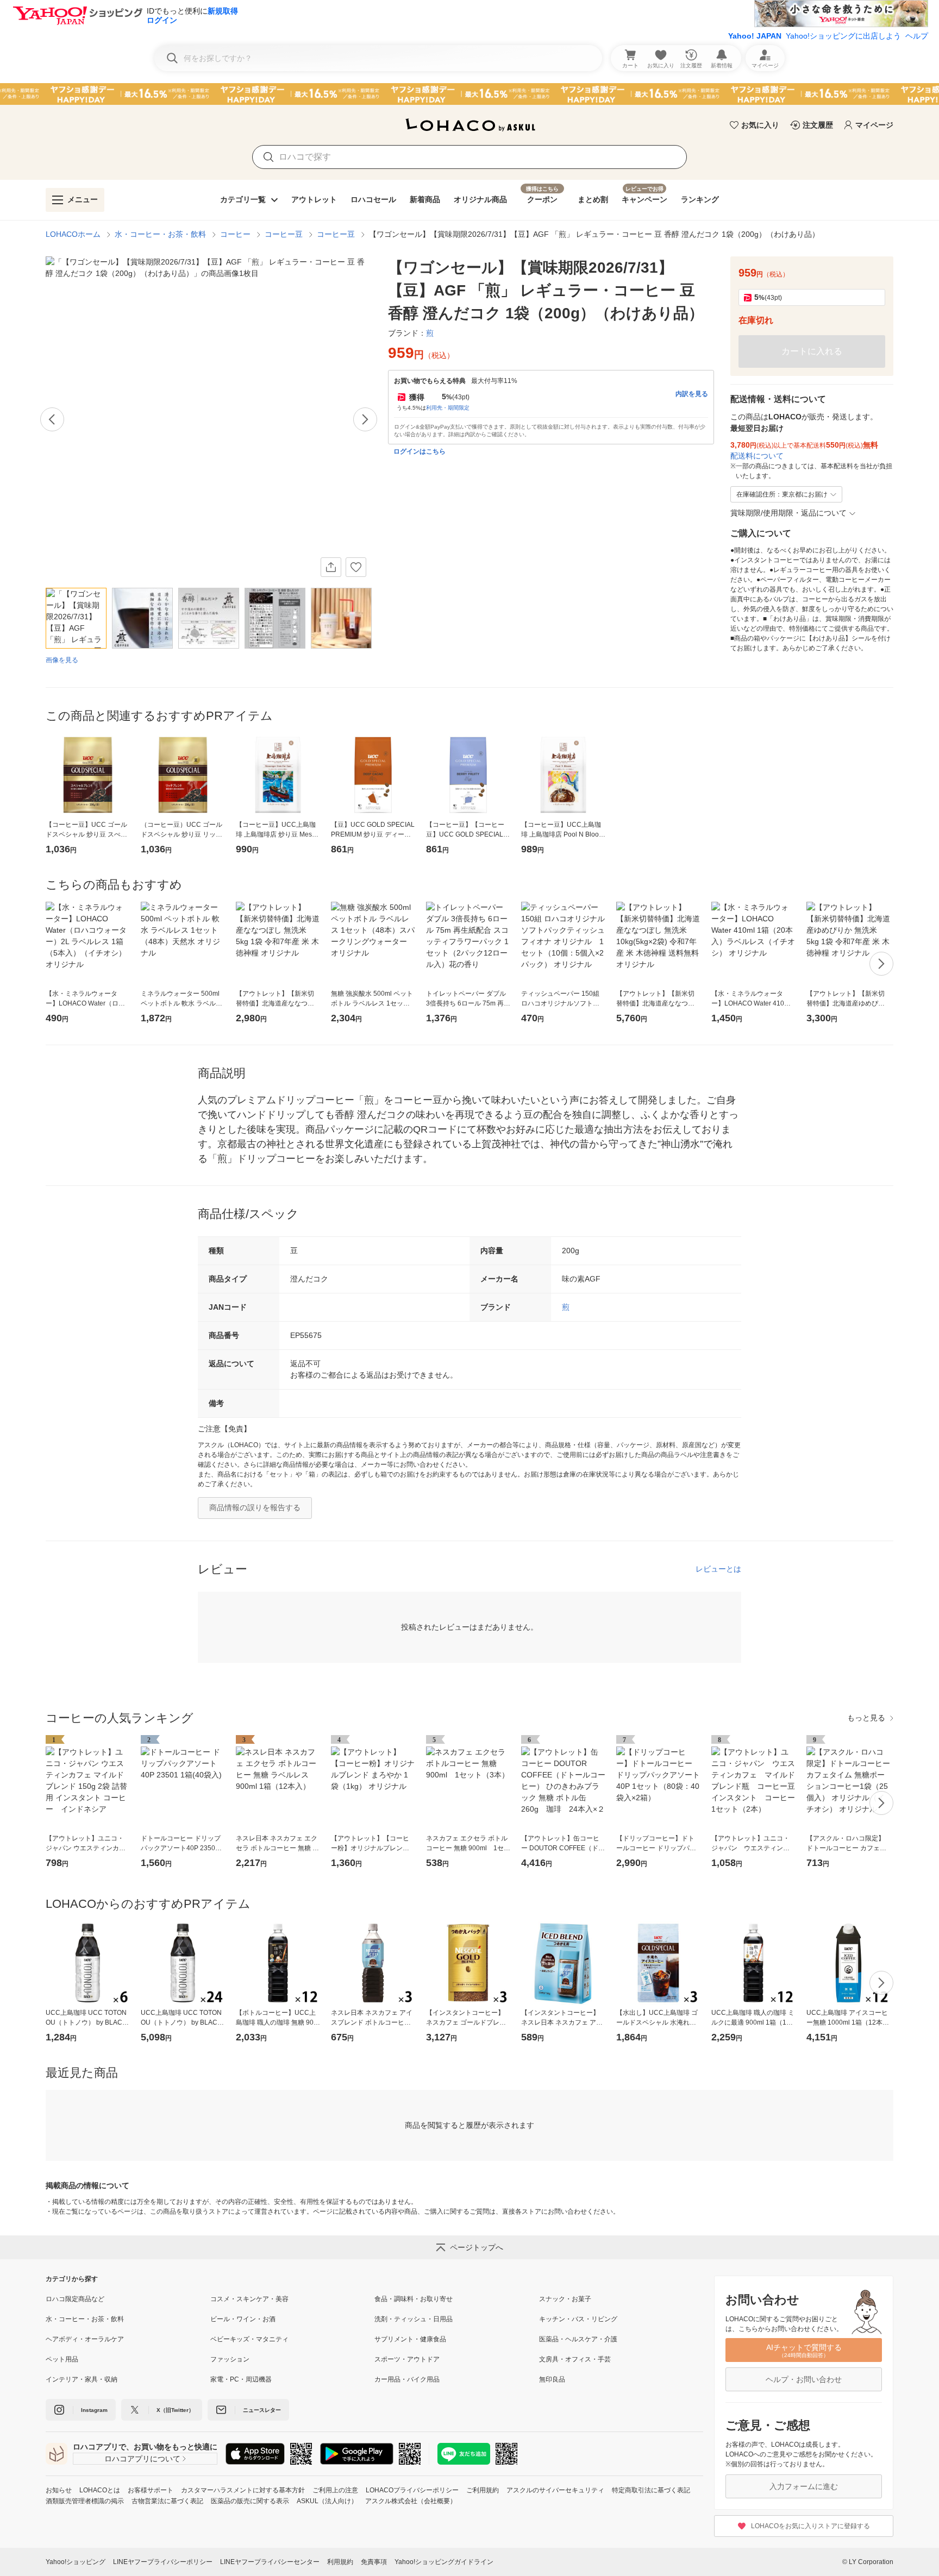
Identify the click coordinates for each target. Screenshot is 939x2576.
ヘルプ (917, 36)
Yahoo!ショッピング (76, 2562)
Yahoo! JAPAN (755, 36)
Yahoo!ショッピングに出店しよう (843, 36)
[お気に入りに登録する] (356, 567)
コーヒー (235, 234)
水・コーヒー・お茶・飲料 (160, 234)
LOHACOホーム (73, 234)
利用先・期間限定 (448, 408)
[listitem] (128, 2299)
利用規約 (340, 2562)
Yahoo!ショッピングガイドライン (444, 2562)
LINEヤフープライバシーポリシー (163, 2562)
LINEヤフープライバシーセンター (270, 2562)
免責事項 (374, 2562)
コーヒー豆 (284, 234)
